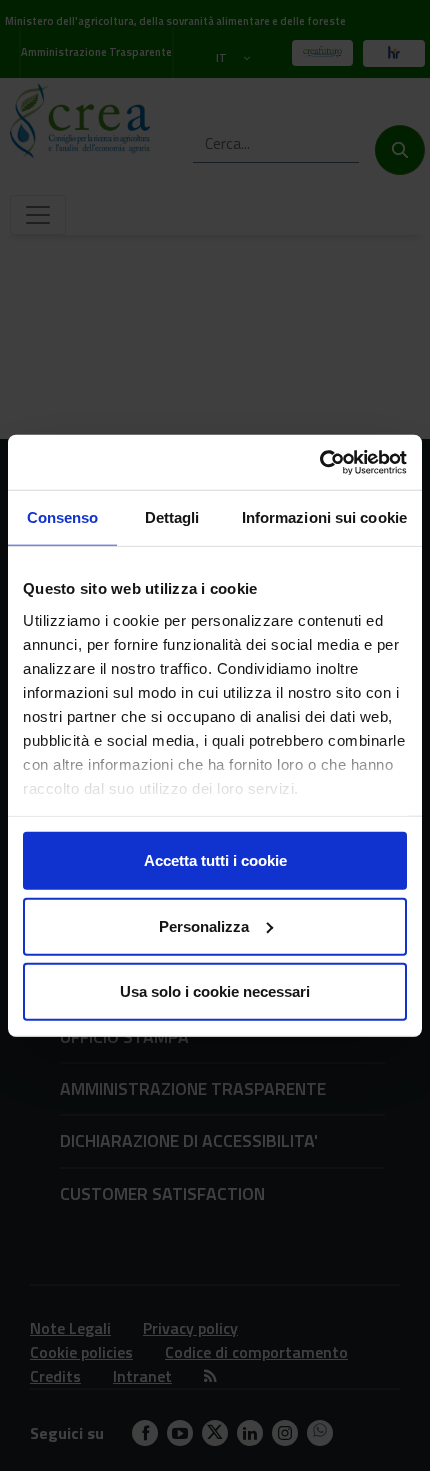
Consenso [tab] (63, 517)
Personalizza (204, 925)
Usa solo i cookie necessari (215, 991)
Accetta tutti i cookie (215, 860)
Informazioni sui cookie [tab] (324, 517)
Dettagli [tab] (172, 517)
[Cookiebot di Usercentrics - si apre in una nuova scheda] (319, 462)
